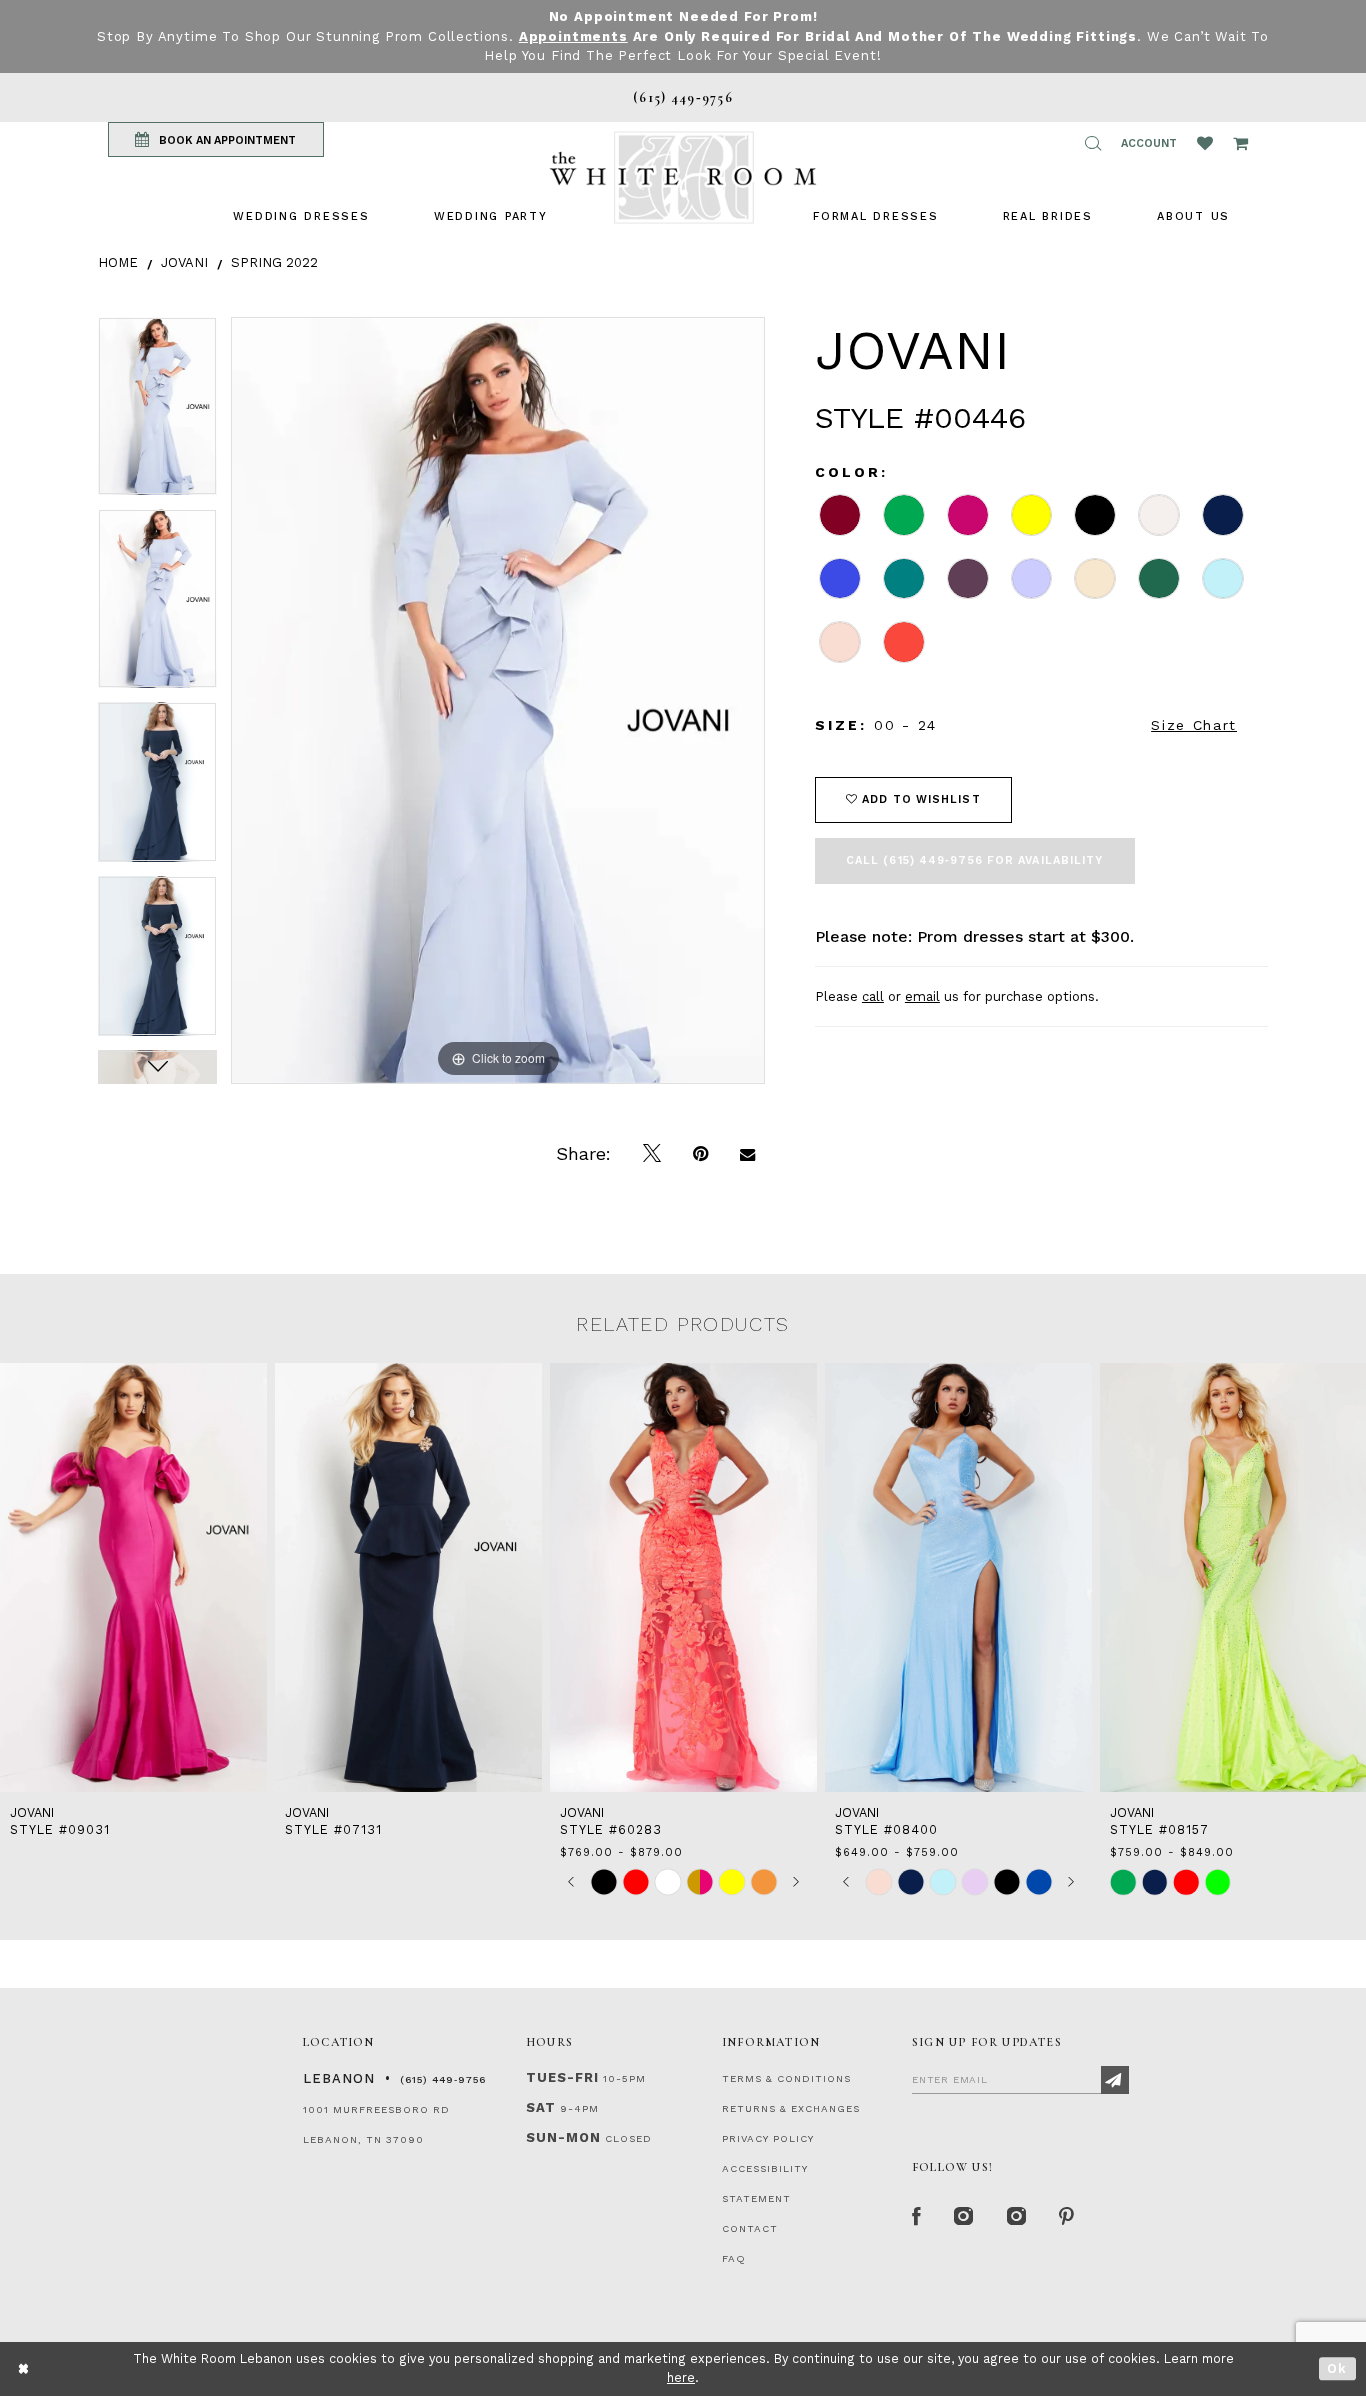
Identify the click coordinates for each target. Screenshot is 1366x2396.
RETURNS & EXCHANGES (791, 2108)
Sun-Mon (563, 2137)
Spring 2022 (274, 262)
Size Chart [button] (1194, 725)
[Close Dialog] (24, 2368)
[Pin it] (700, 1154)
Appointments (573, 36)
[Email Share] (747, 1154)
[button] (1093, 143)
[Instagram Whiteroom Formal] (964, 2217)
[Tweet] (652, 1154)
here (681, 2377)
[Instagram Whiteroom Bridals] (1017, 2217)
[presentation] (133, 1578)
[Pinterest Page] (1067, 2217)
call (873, 996)
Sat (541, 2107)
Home (118, 262)
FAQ (734, 2258)
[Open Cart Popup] (1240, 143)
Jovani (184, 262)
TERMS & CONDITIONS (786, 2078)
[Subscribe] (1115, 2080)
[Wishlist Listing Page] (1205, 143)
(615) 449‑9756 (443, 2079)
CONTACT (750, 2228)
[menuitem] (301, 216)
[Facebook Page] (917, 2217)
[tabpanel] (157, 413)
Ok (1337, 2368)
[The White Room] (683, 177)
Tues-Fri (562, 2077)
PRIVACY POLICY (768, 2138)
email (922, 996)
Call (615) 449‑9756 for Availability (975, 860)
